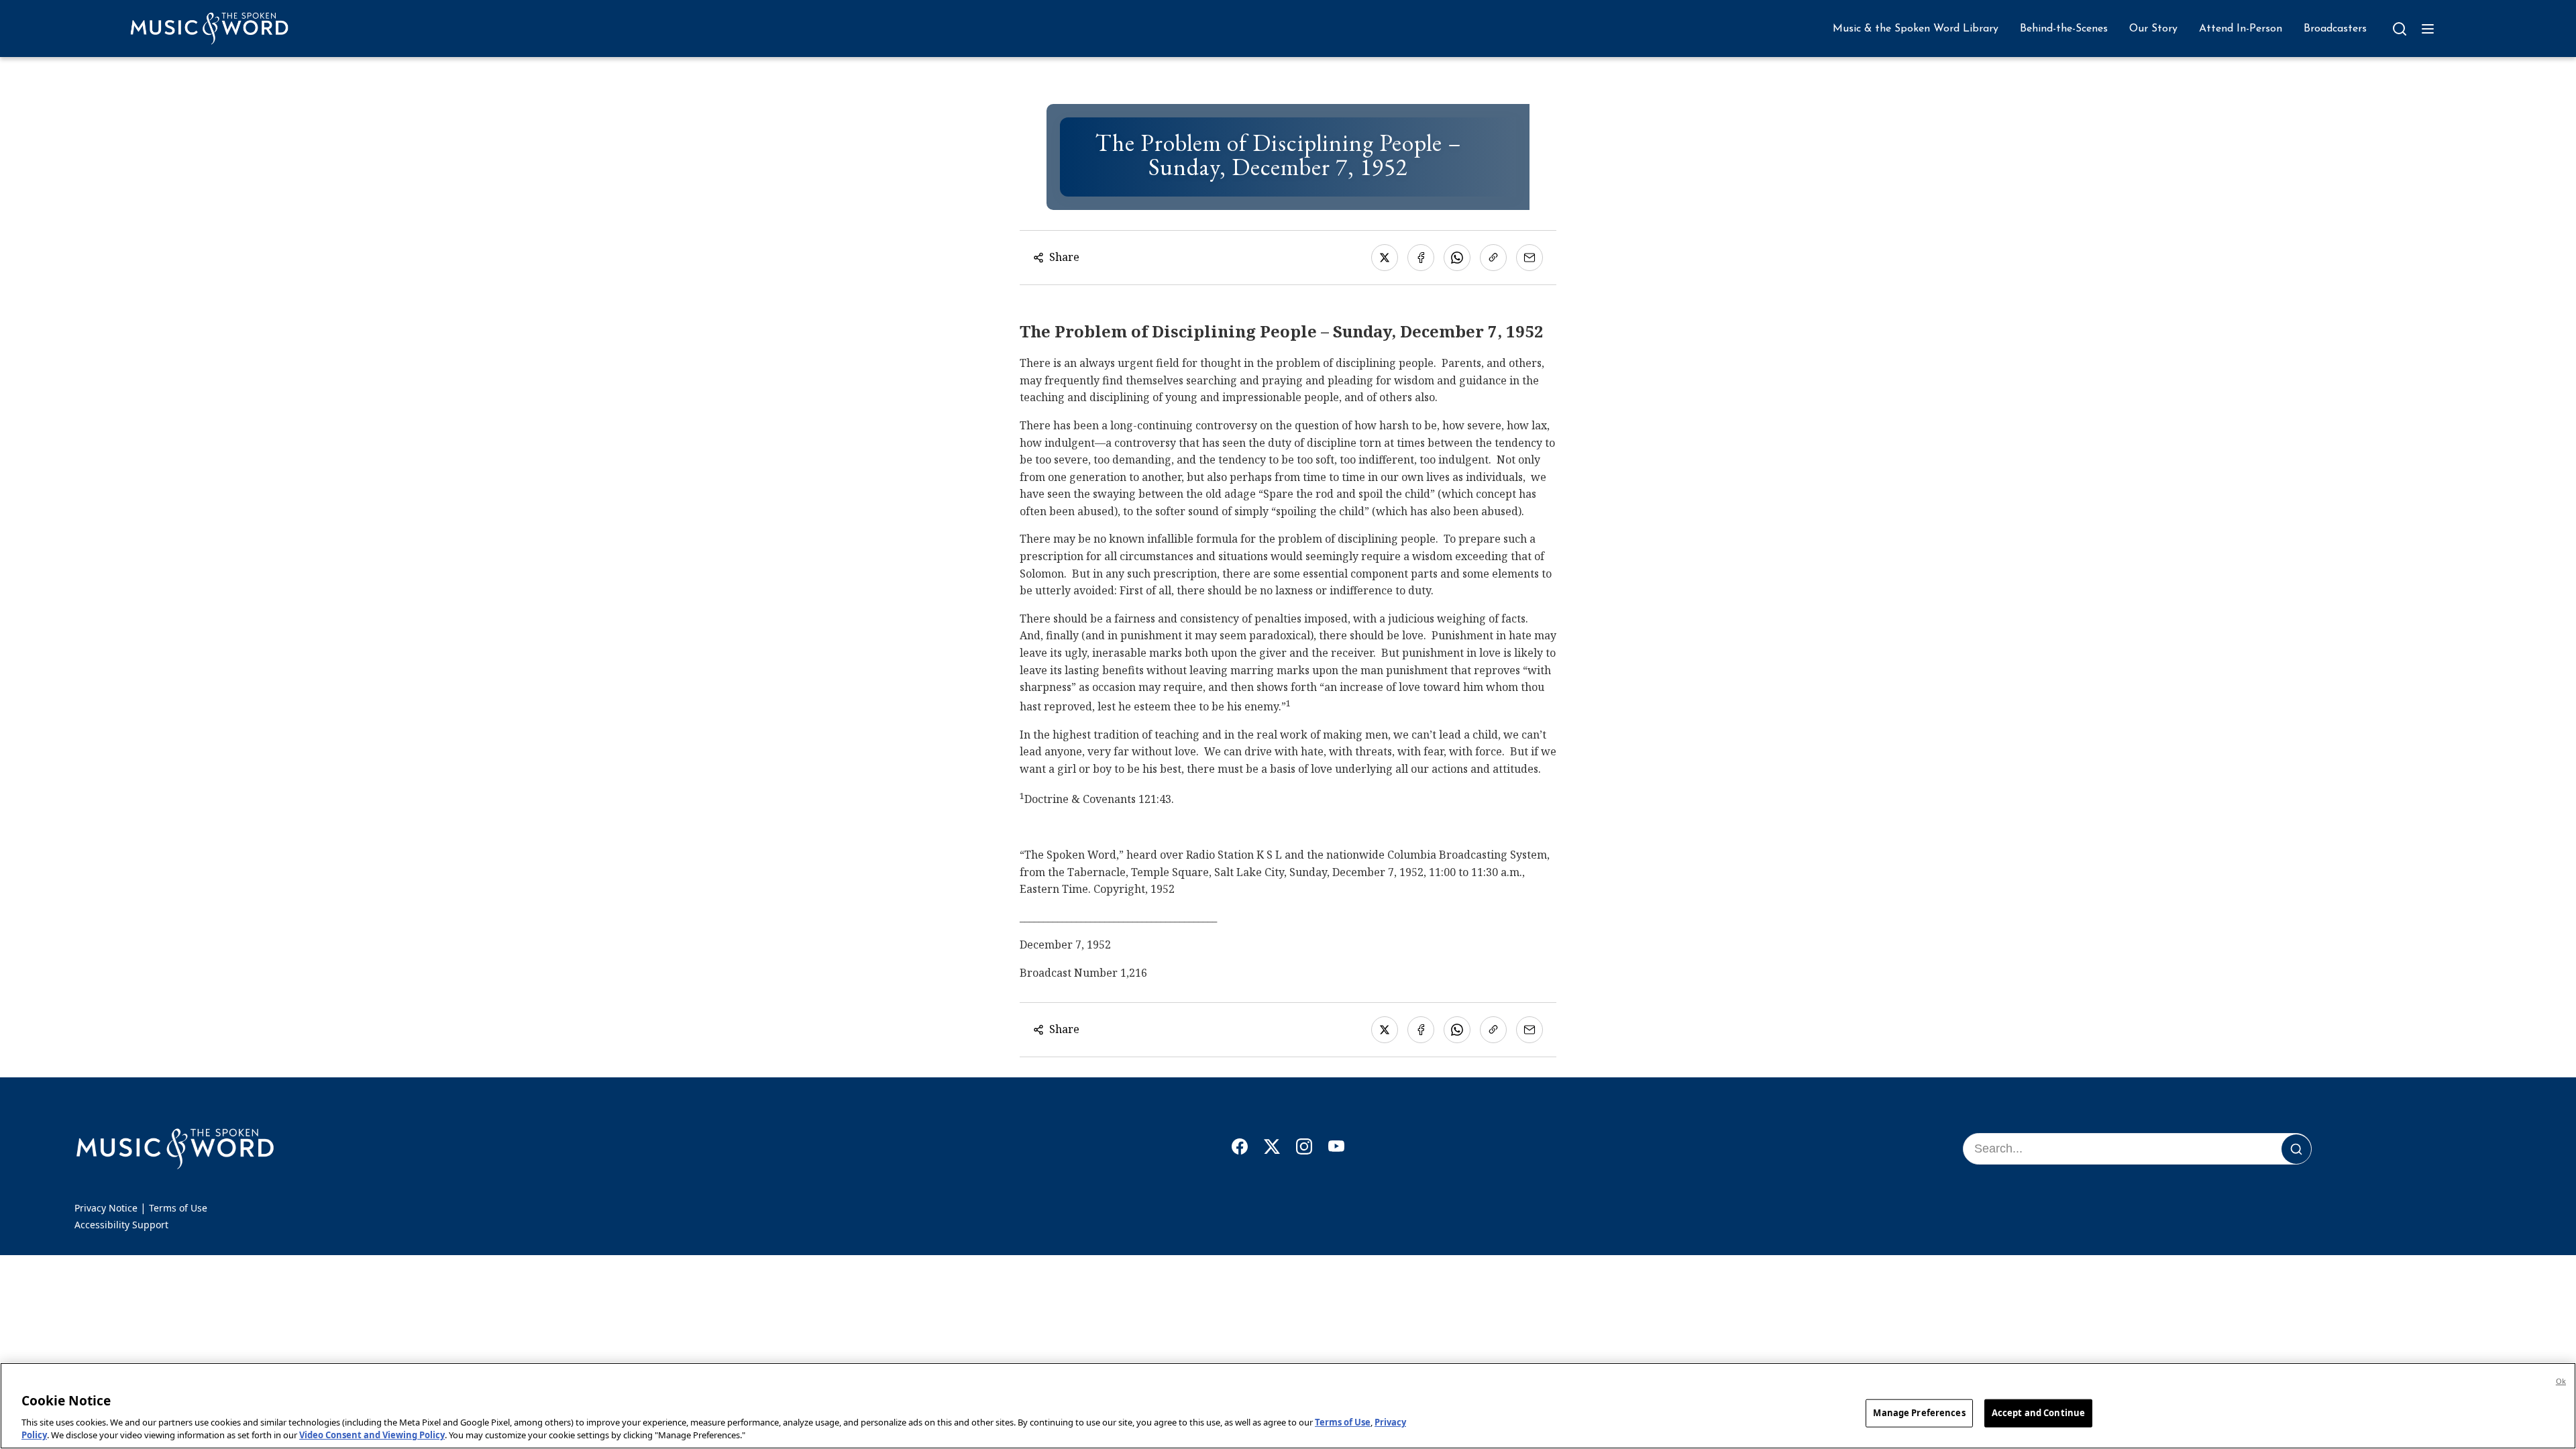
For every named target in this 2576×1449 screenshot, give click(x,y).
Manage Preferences (1919, 1413)
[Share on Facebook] (1421, 258)
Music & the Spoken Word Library (1916, 29)
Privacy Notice (106, 1208)
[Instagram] (1304, 1149)
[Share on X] (1385, 258)
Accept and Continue (2038, 1413)
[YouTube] (1336, 1149)
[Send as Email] (1529, 258)
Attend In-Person (2241, 29)
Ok (2561, 1381)
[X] (1272, 1149)
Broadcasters (2335, 29)
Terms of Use (178, 1208)
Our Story (2153, 29)
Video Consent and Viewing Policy (372, 1435)
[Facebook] (1240, 1149)
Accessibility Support (121, 1225)
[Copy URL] (1493, 258)
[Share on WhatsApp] (1457, 258)
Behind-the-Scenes (2064, 29)
